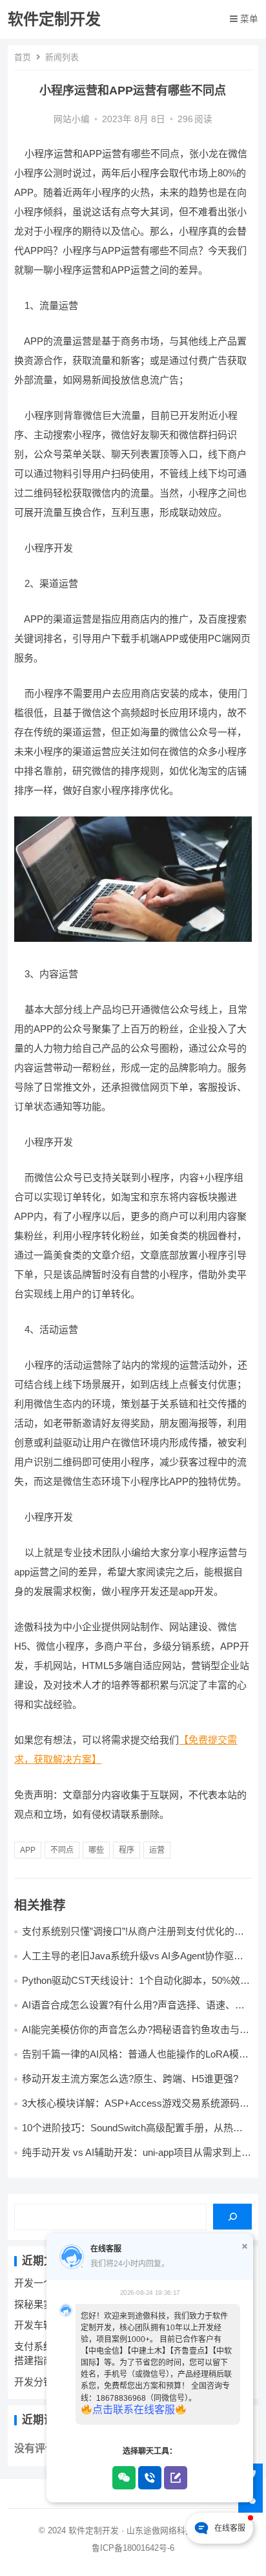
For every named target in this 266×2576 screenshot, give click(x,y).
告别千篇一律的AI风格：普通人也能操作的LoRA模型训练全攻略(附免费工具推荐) (135, 2060)
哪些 (96, 1850)
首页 (23, 57)
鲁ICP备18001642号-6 (133, 2548)
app (28, 1850)
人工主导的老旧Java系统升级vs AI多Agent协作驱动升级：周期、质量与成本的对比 (133, 1962)
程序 (127, 1850)
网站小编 (72, 119)
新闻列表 (62, 57)
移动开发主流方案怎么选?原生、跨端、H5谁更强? (130, 2079)
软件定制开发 (54, 19)
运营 (157, 1850)
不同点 (62, 1850)
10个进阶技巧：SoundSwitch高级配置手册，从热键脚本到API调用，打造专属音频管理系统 (132, 2134)
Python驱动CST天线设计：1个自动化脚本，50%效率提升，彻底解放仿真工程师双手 (136, 1986)
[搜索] (232, 2217)
